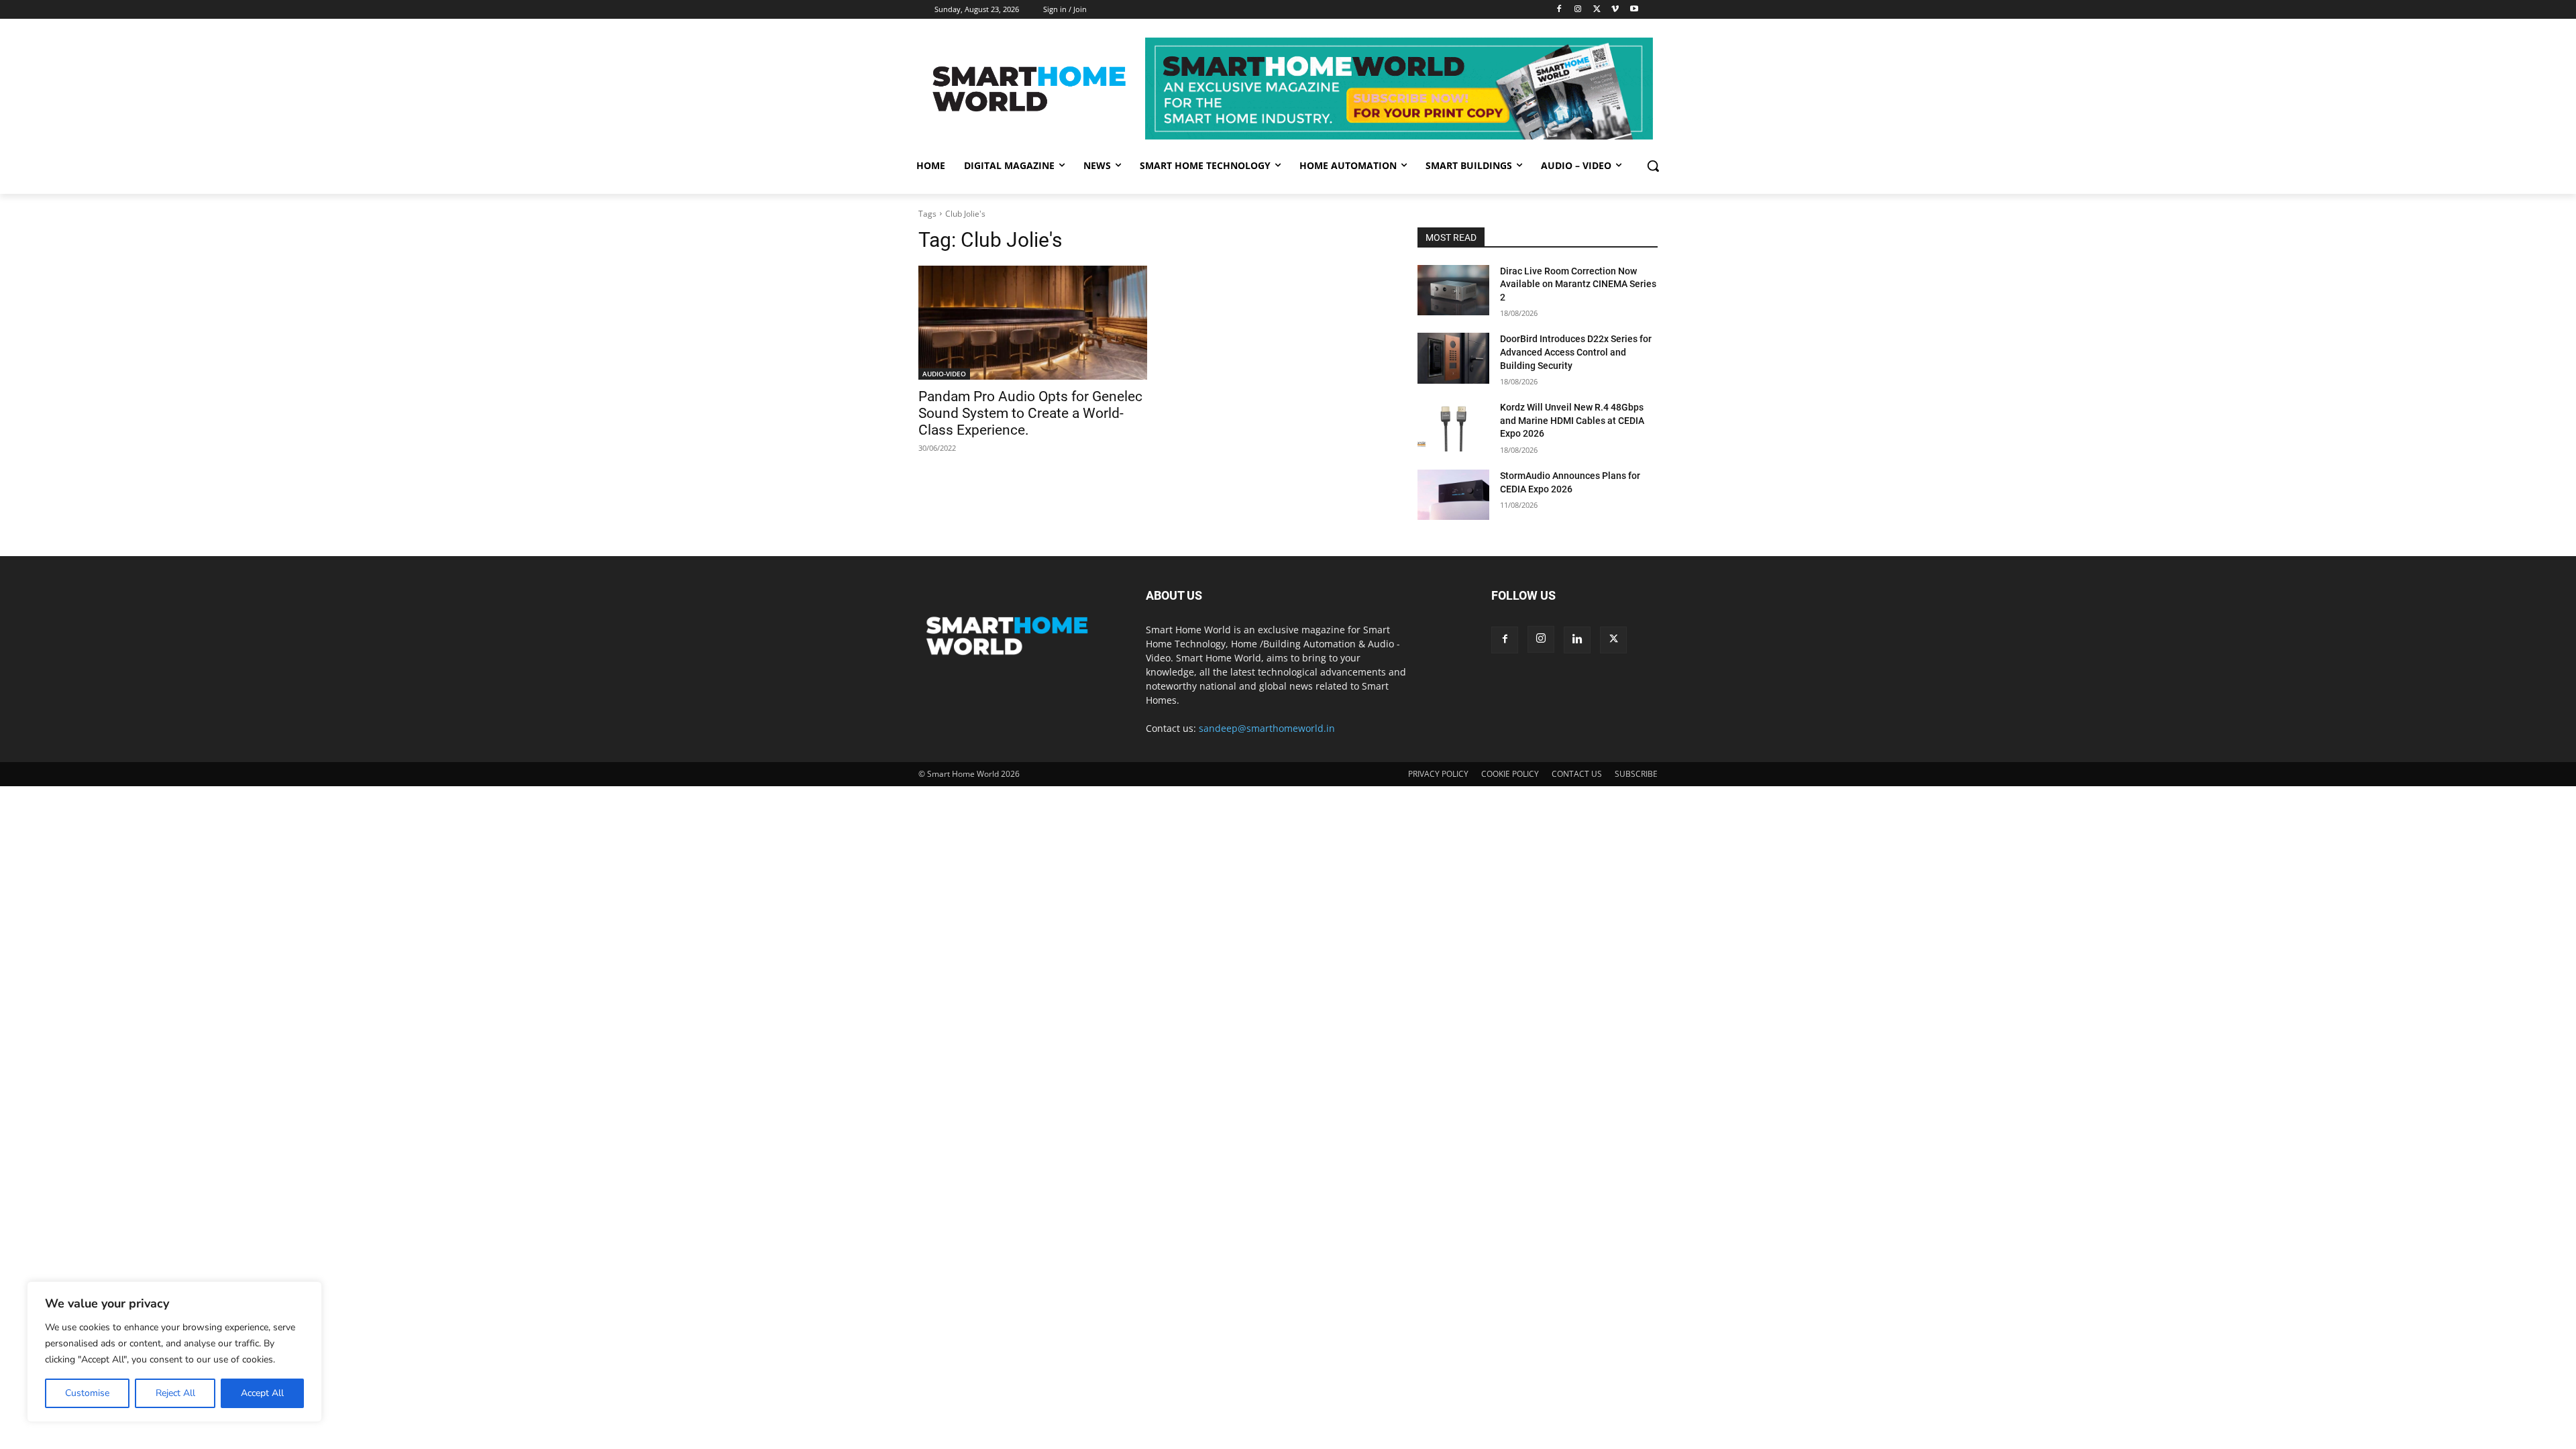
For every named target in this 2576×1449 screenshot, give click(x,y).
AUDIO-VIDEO (944, 374)
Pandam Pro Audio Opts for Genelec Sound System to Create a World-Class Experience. (1030, 413)
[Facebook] (1559, 10)
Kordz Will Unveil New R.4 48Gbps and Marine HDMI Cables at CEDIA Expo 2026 (1572, 420)
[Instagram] (1578, 10)
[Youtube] (1634, 10)
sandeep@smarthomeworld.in (1267, 728)
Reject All (175, 1393)
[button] (1653, 166)
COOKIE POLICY (1510, 774)
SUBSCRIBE (1636, 774)
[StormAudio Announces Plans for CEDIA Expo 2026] (1453, 495)
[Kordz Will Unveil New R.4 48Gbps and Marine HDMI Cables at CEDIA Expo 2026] (1453, 426)
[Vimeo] (1615, 10)
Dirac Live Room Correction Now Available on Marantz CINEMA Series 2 (1578, 284)
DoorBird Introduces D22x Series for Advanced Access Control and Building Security (1576, 352)
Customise (87, 1393)
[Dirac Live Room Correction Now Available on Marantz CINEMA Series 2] (1453, 290)
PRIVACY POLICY (1438, 774)
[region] (174, 1352)
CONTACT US (1577, 774)
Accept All (262, 1393)
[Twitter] (1597, 10)
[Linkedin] (1577, 640)
